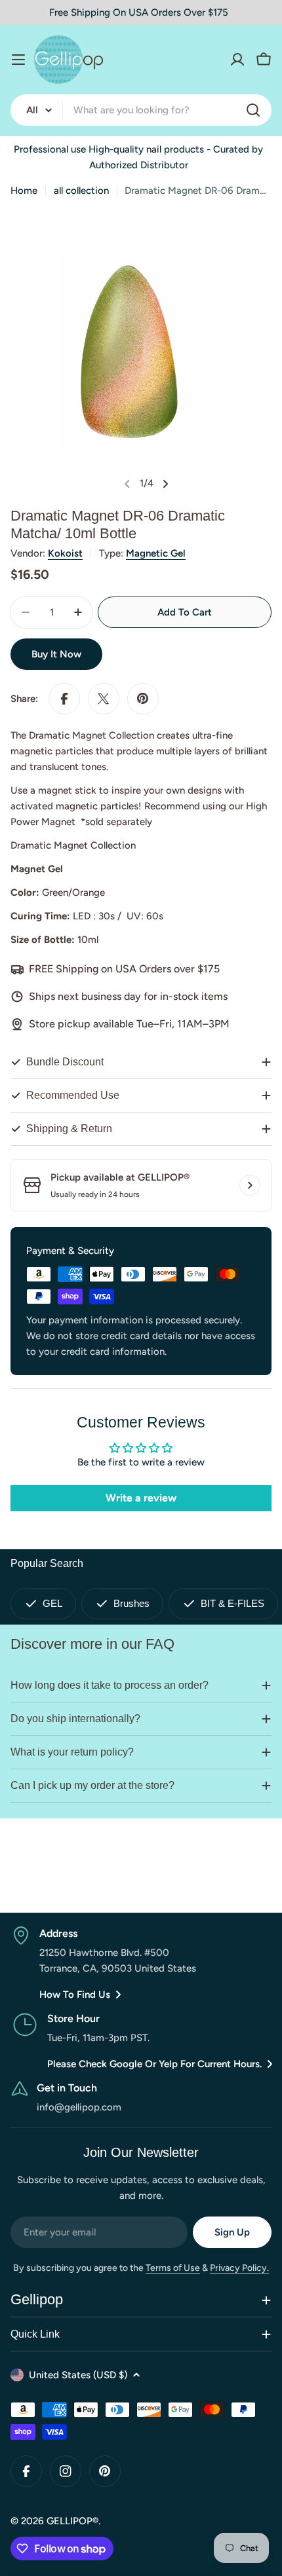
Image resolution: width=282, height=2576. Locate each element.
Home (24, 191)
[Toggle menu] (18, 60)
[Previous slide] (127, 484)
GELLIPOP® (72, 2521)
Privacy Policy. (239, 2268)
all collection (81, 191)
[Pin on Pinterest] (143, 699)
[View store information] (250, 1185)
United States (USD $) (78, 2375)
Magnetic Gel (156, 553)
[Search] (253, 110)
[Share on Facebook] (64, 699)
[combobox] (141, 110)
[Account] (237, 60)
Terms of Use (173, 2268)
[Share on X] (104, 699)
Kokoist (65, 553)
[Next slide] (165, 484)
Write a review (141, 1498)
